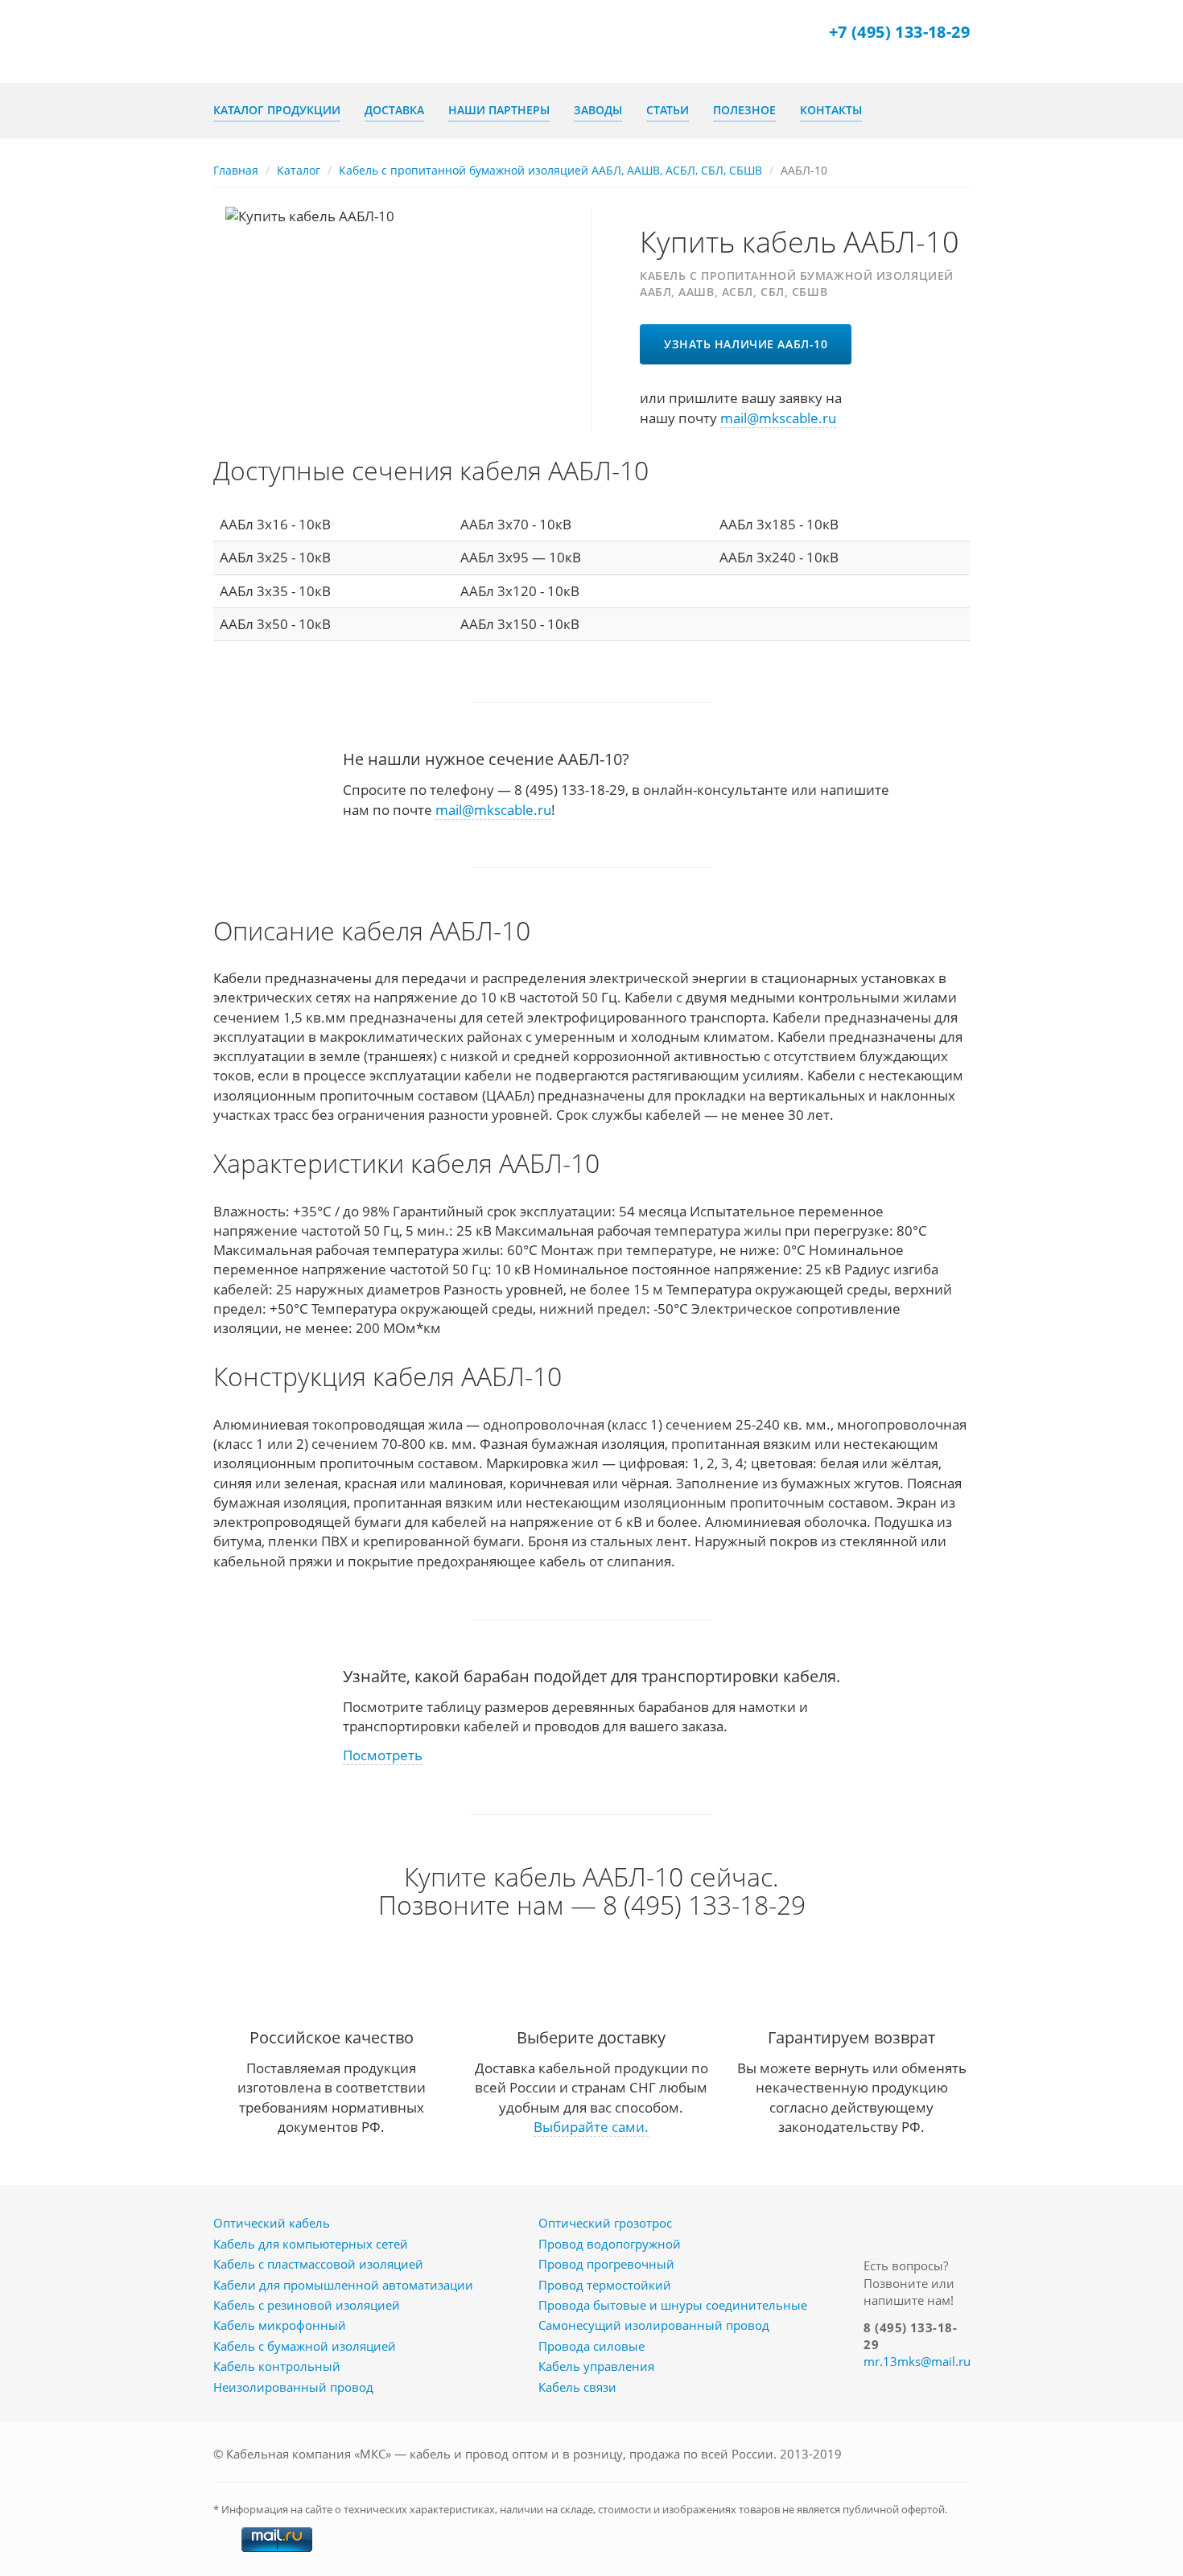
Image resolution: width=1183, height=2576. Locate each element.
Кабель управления (596, 2366)
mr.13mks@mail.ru (917, 2361)
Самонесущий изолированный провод (654, 2325)
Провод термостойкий (605, 2285)
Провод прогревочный (606, 2264)
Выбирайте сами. (591, 2127)
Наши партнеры (499, 110)
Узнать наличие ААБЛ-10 (746, 344)
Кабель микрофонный (280, 2325)
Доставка (394, 110)
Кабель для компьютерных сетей (311, 2244)
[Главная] (274, 41)
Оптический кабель (272, 2223)
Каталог (299, 170)
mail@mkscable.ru (778, 418)
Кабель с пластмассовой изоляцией (318, 2264)
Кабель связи (577, 2387)
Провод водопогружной (610, 2244)
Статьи (668, 110)
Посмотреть (383, 1755)
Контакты (831, 110)
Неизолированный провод (293, 2387)
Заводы (598, 110)
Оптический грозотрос (605, 2223)
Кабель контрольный (277, 2366)
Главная (236, 170)
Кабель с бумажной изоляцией (305, 2346)
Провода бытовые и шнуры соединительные (673, 2305)
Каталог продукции (277, 110)
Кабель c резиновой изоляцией (307, 2305)
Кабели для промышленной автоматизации (343, 2285)
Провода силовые (591, 2346)
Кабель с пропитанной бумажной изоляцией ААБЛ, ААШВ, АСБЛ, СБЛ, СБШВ (550, 170)
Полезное (744, 110)
